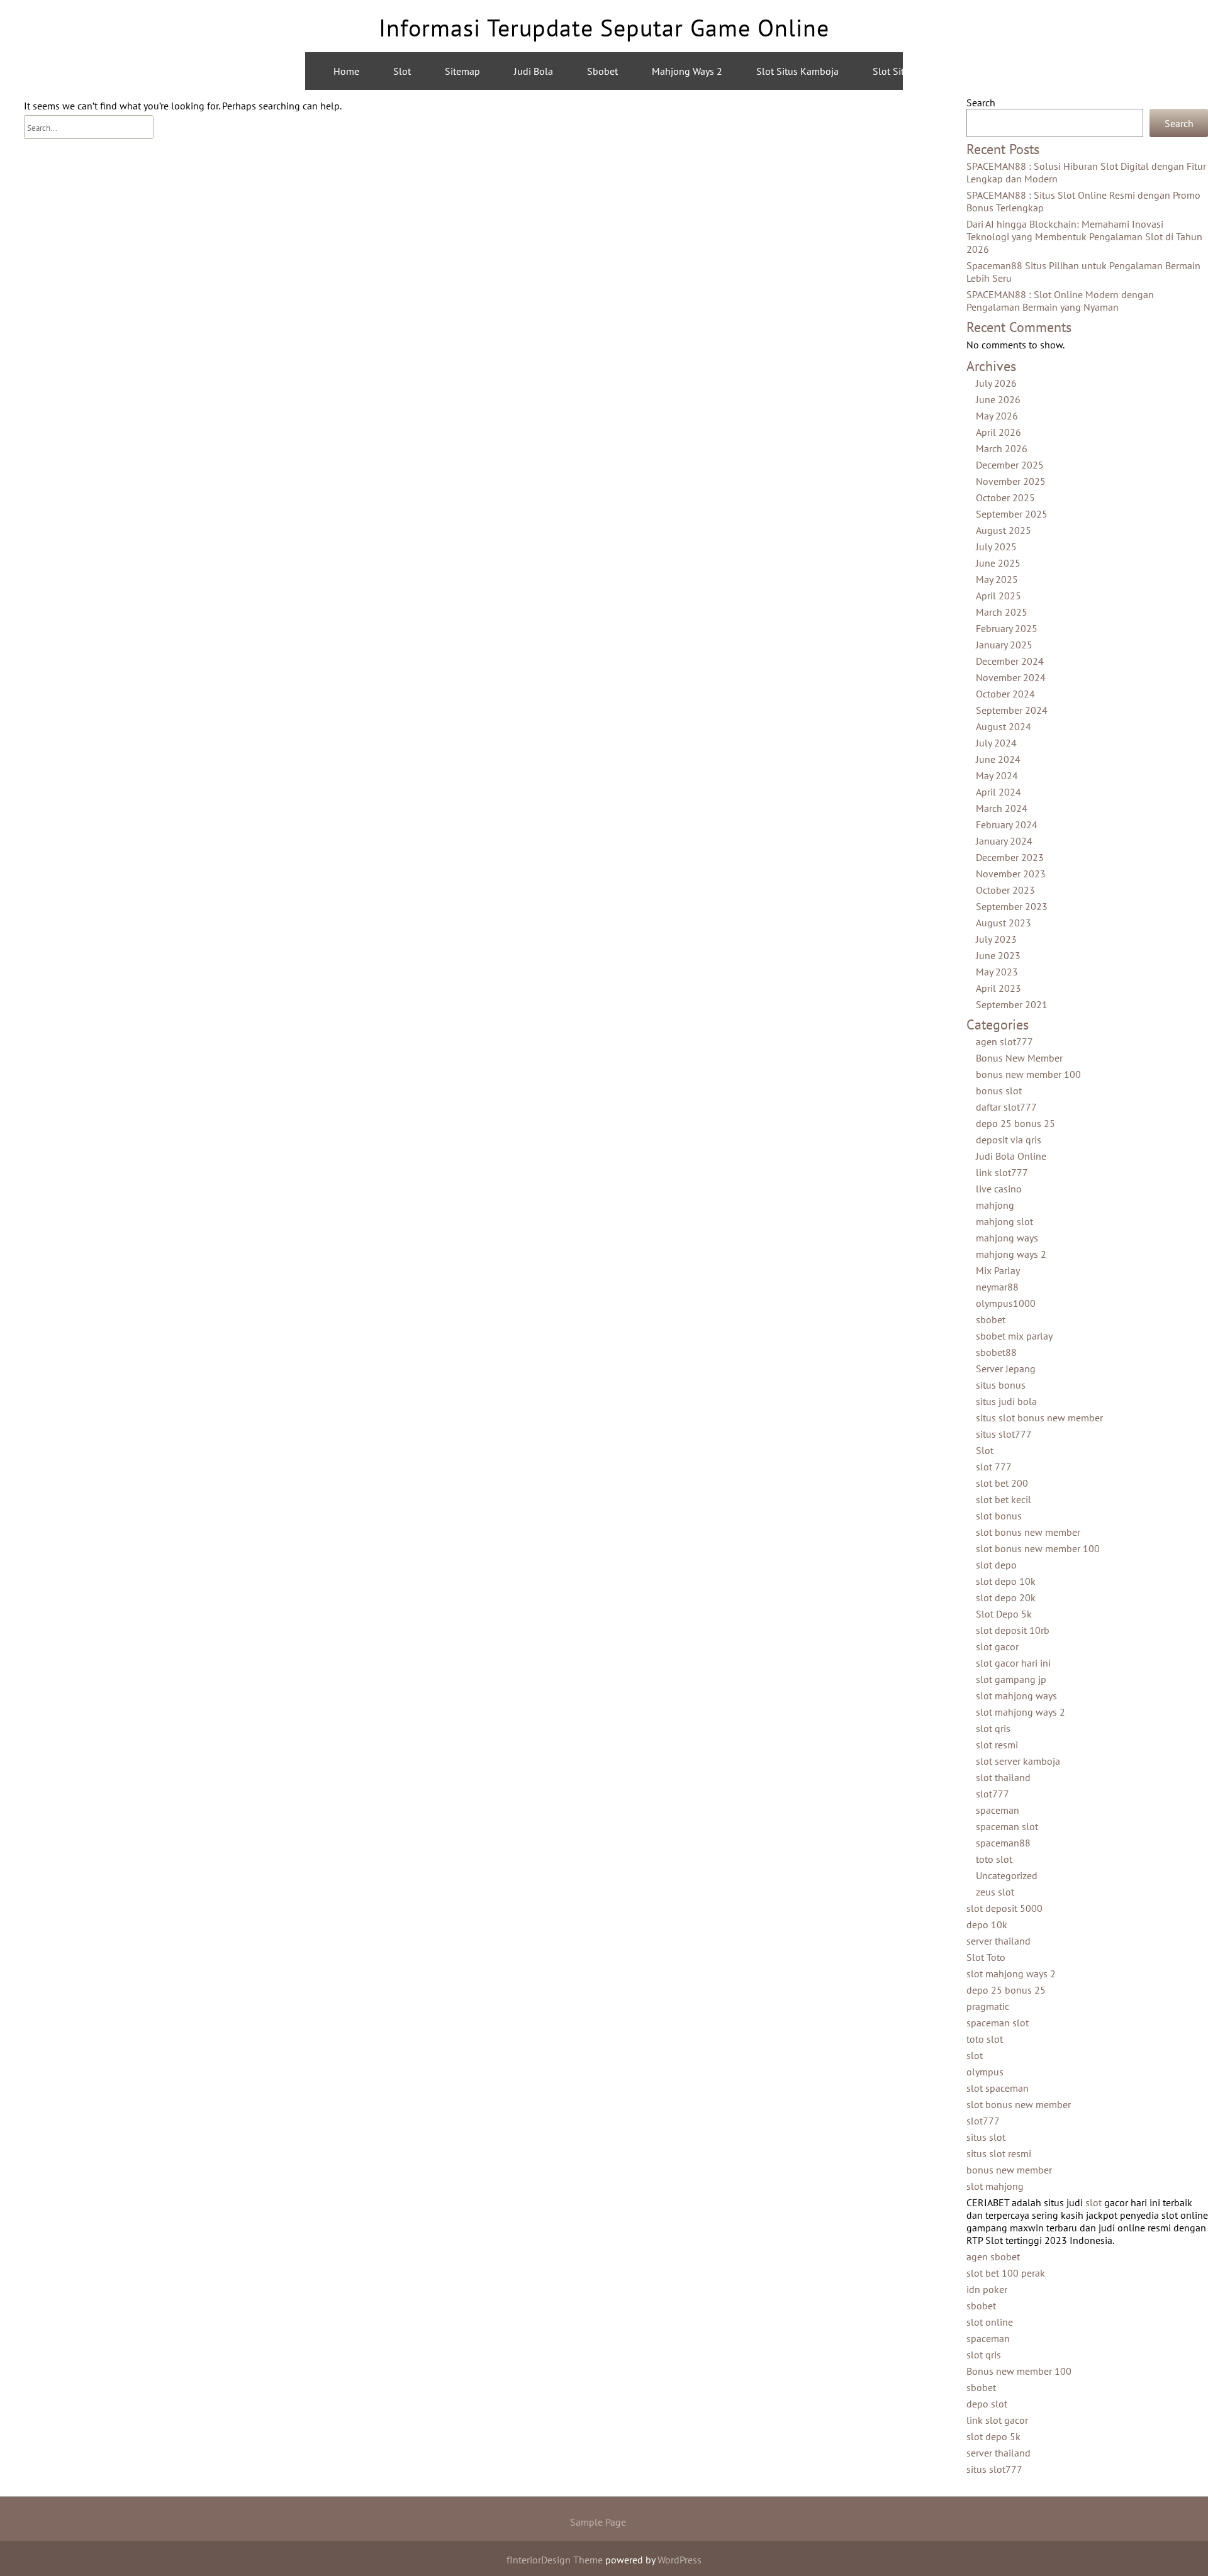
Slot (402, 71)
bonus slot (999, 1091)
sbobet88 (996, 1352)
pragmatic (988, 2006)
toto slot (994, 1859)
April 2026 (998, 432)
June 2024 (998, 759)
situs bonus (1001, 1385)
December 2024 (1010, 661)
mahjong (995, 1205)
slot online (990, 2322)
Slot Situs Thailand (914, 71)
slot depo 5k (993, 2436)
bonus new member (1009, 2170)
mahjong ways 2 (1024, 71)
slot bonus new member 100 (1038, 1548)
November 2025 (1011, 481)
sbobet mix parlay (1014, 1336)
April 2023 (998, 988)
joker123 (1113, 71)
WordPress (679, 2560)
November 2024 (1011, 677)
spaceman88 (1003, 1843)
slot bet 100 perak (1006, 2273)
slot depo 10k (1006, 1581)
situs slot (986, 2137)
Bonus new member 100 (1019, 2371)
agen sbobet (993, 2257)
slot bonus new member (1028, 1532)
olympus (985, 2072)
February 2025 (1007, 628)
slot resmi (997, 1745)
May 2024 (997, 775)
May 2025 (997, 579)
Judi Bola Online (1011, 1156)
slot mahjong (995, 2186)
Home (346, 71)
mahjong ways (1007, 1238)
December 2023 (1010, 857)
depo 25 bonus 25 (1015, 1123)
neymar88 (997, 1287)
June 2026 (998, 399)
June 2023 (998, 955)
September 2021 (1012, 1004)
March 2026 (1002, 448)
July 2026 (996, 383)
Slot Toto (986, 1957)
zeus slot (995, 1892)
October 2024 (1005, 694)
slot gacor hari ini (1013, 1663)
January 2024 (1004, 841)
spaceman (998, 1810)
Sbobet (602, 71)
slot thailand (1003, 1777)
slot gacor (997, 1646)
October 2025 (1005, 497)
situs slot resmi (999, 2153)
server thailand (998, 1941)
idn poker (987, 2289)
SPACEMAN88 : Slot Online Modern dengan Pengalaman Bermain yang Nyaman (1060, 301)
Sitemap (462, 71)
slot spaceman (998, 2088)
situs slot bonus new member (1039, 1418)
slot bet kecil (1004, 1499)
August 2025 (1004, 530)
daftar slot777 (1006, 1107)
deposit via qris (1009, 1140)
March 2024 (1002, 808)
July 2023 (996, 939)
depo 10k (987, 1924)
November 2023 (1011, 874)
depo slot (987, 2404)
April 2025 (998, 596)
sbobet (991, 1319)
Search (981, 103)
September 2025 (1012, 514)
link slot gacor (997, 2420)
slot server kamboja (1018, 1761)
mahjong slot (1004, 1221)
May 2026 (997, 416)
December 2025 (1010, 465)
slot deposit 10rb (1013, 1630)
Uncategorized (1007, 1875)
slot (975, 2055)
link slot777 (1002, 1172)
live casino (999, 1189)
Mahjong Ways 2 (687, 71)
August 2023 (1004, 923)
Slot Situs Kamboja (797, 71)
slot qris (993, 1728)
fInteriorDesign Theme (555, 2560)
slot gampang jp (1011, 1679)
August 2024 (1004, 726)
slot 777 (994, 1467)
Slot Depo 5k (1004, 1614)
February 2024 (1007, 824)
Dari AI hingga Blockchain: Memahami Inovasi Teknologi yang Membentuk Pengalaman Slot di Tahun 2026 (1084, 236)
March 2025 (1002, 612)
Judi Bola (534, 71)
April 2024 (998, 792)
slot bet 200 (1002, 1483)
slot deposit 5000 (1004, 1908)
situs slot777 (1004, 1434)
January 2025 (1004, 645)
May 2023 (997, 972)
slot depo (996, 1565)
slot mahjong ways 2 (1021, 1712)
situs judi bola (1006, 1401)
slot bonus (999, 1516)
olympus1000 (1006, 1303)
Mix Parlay (998, 1270)
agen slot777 (1004, 1041)
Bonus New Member (1019, 1058)
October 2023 (1005, 890)
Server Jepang (1006, 1368)
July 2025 (996, 547)
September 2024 (1012, 710)
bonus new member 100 (1028, 1074)
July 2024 (996, 743)
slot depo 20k (1006, 1597)
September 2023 (1012, 906)
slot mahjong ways (1016, 1696)
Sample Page (598, 2522)
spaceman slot (1007, 1826)
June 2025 (998, 563)
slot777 (993, 1794)
